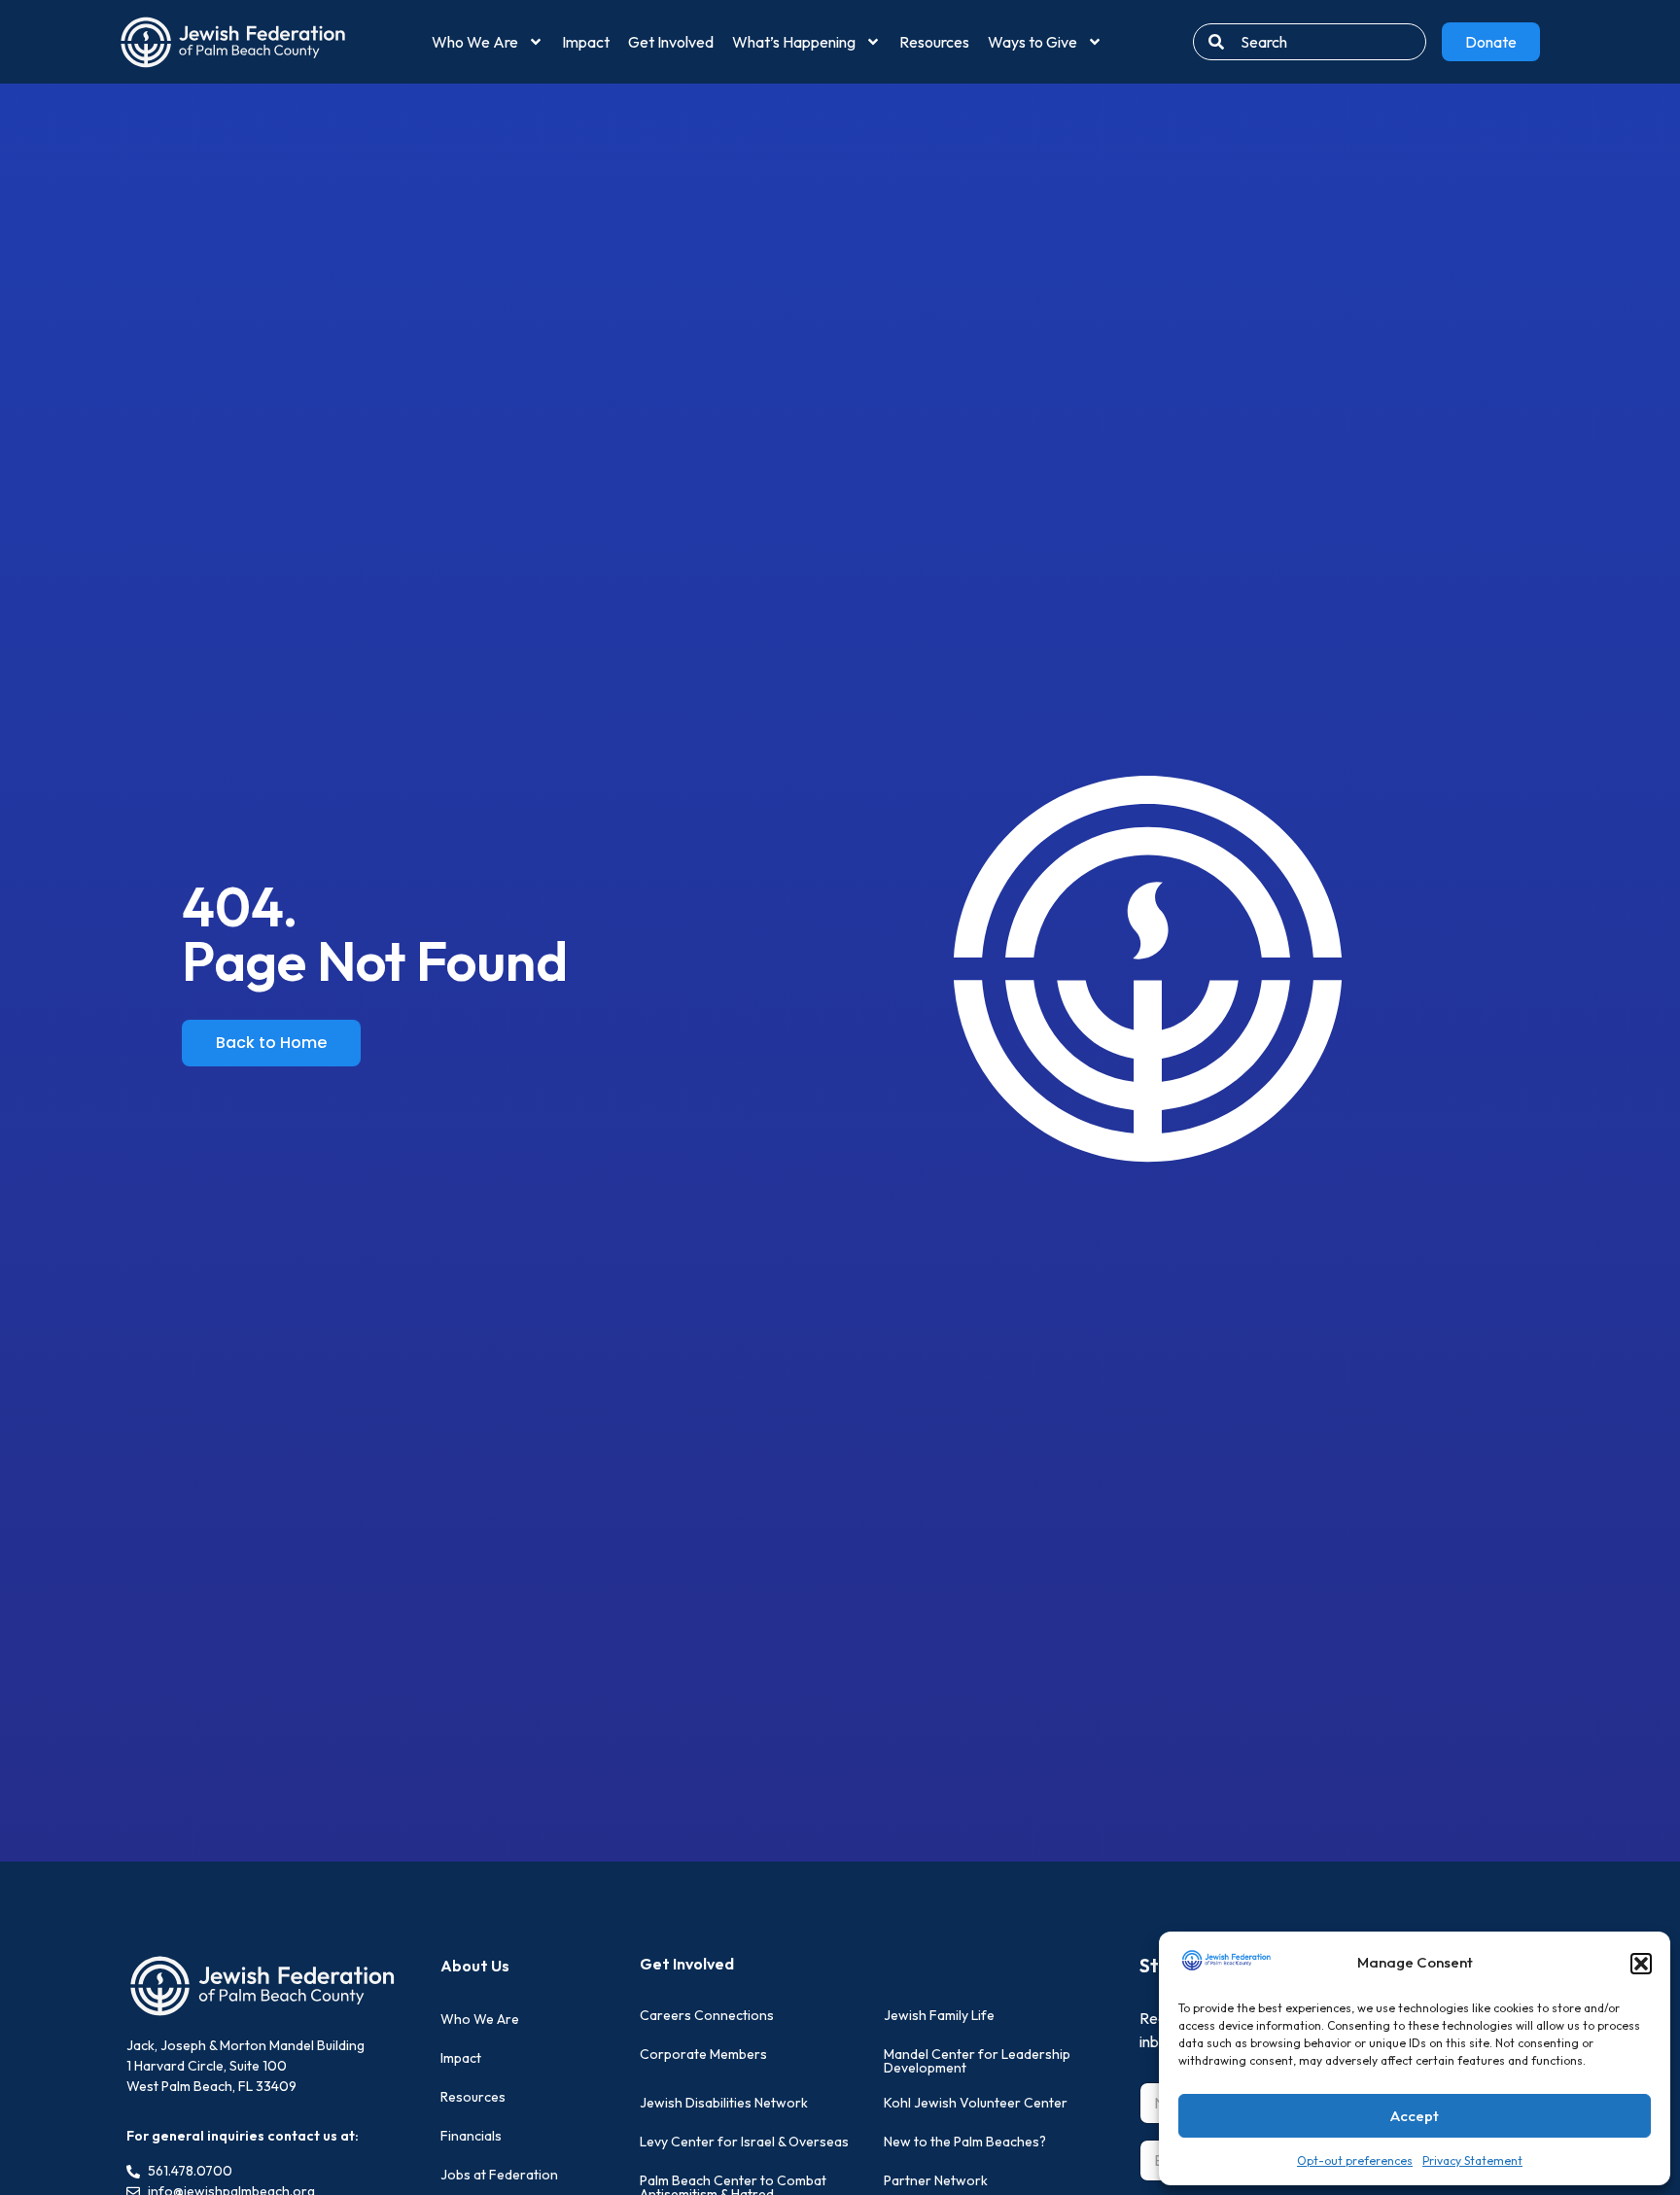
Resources (934, 42)
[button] (1641, 1964)
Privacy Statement (1472, 2160)
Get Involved (671, 42)
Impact (586, 42)
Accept (1415, 2116)
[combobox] (1310, 42)
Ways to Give (1032, 42)
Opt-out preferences (1355, 2160)
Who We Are (475, 42)
